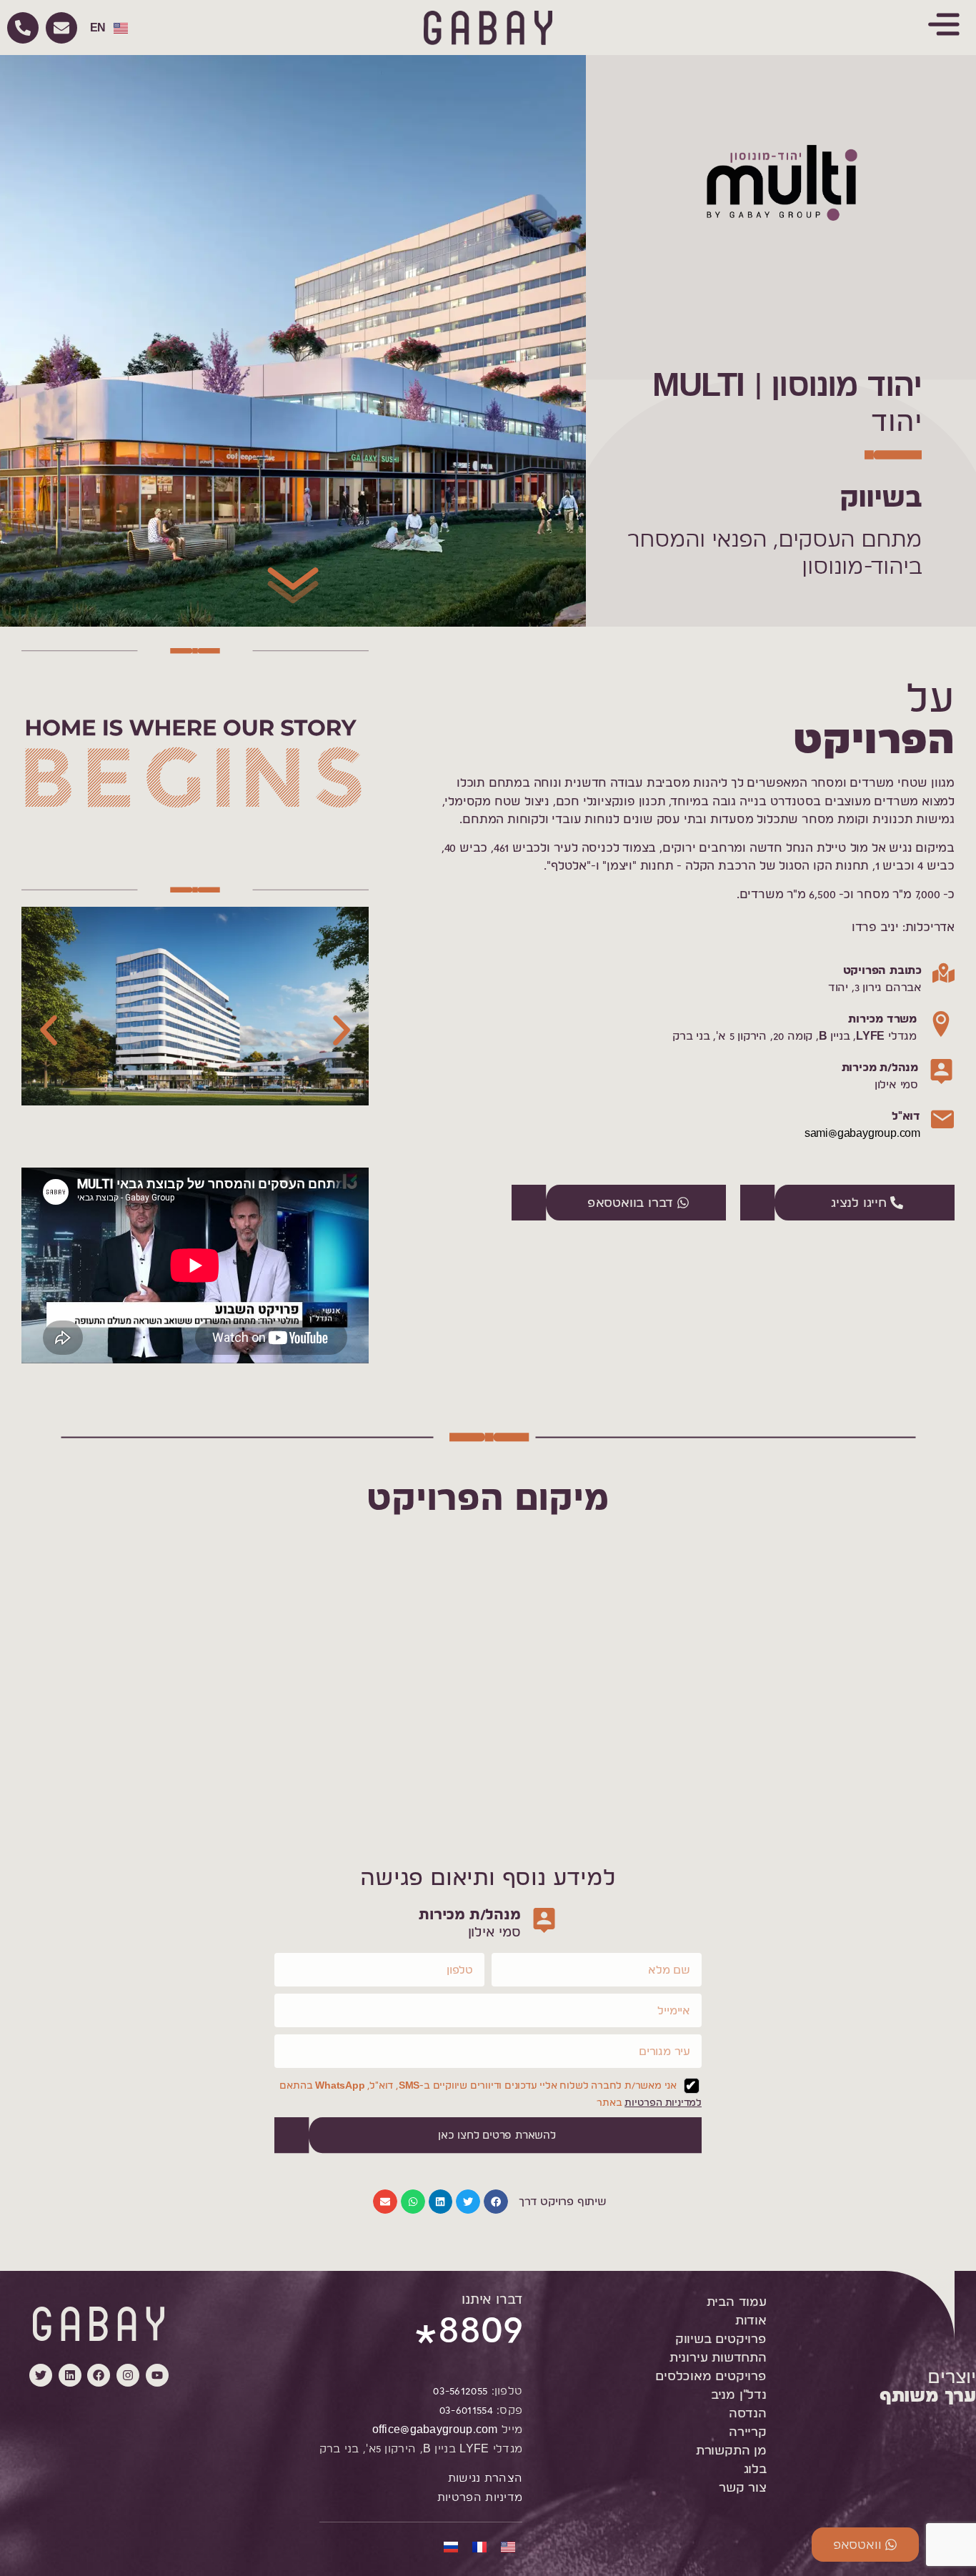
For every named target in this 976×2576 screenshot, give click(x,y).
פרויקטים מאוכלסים (711, 2376)
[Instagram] (128, 2375)
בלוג (755, 2468)
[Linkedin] (70, 2375)
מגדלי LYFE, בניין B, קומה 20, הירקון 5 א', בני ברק (795, 1036)
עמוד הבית (737, 2301)
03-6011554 (466, 2410)
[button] (49, 1030)
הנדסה (748, 2413)
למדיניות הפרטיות (663, 2102)
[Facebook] (99, 2375)
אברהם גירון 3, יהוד (875, 987)
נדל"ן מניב (739, 2394)
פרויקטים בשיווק (721, 2338)
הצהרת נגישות (485, 2478)
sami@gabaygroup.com (862, 1133)
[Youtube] (157, 2375)
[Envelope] (61, 28)
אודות (751, 2320)
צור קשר (743, 2487)
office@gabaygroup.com (435, 2429)
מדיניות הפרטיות (480, 2497)
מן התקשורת (731, 2450)
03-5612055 (460, 2391)
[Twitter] (41, 2375)
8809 (468, 2336)
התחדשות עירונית (718, 2357)
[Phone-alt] (23, 28)
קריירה (748, 2431)
